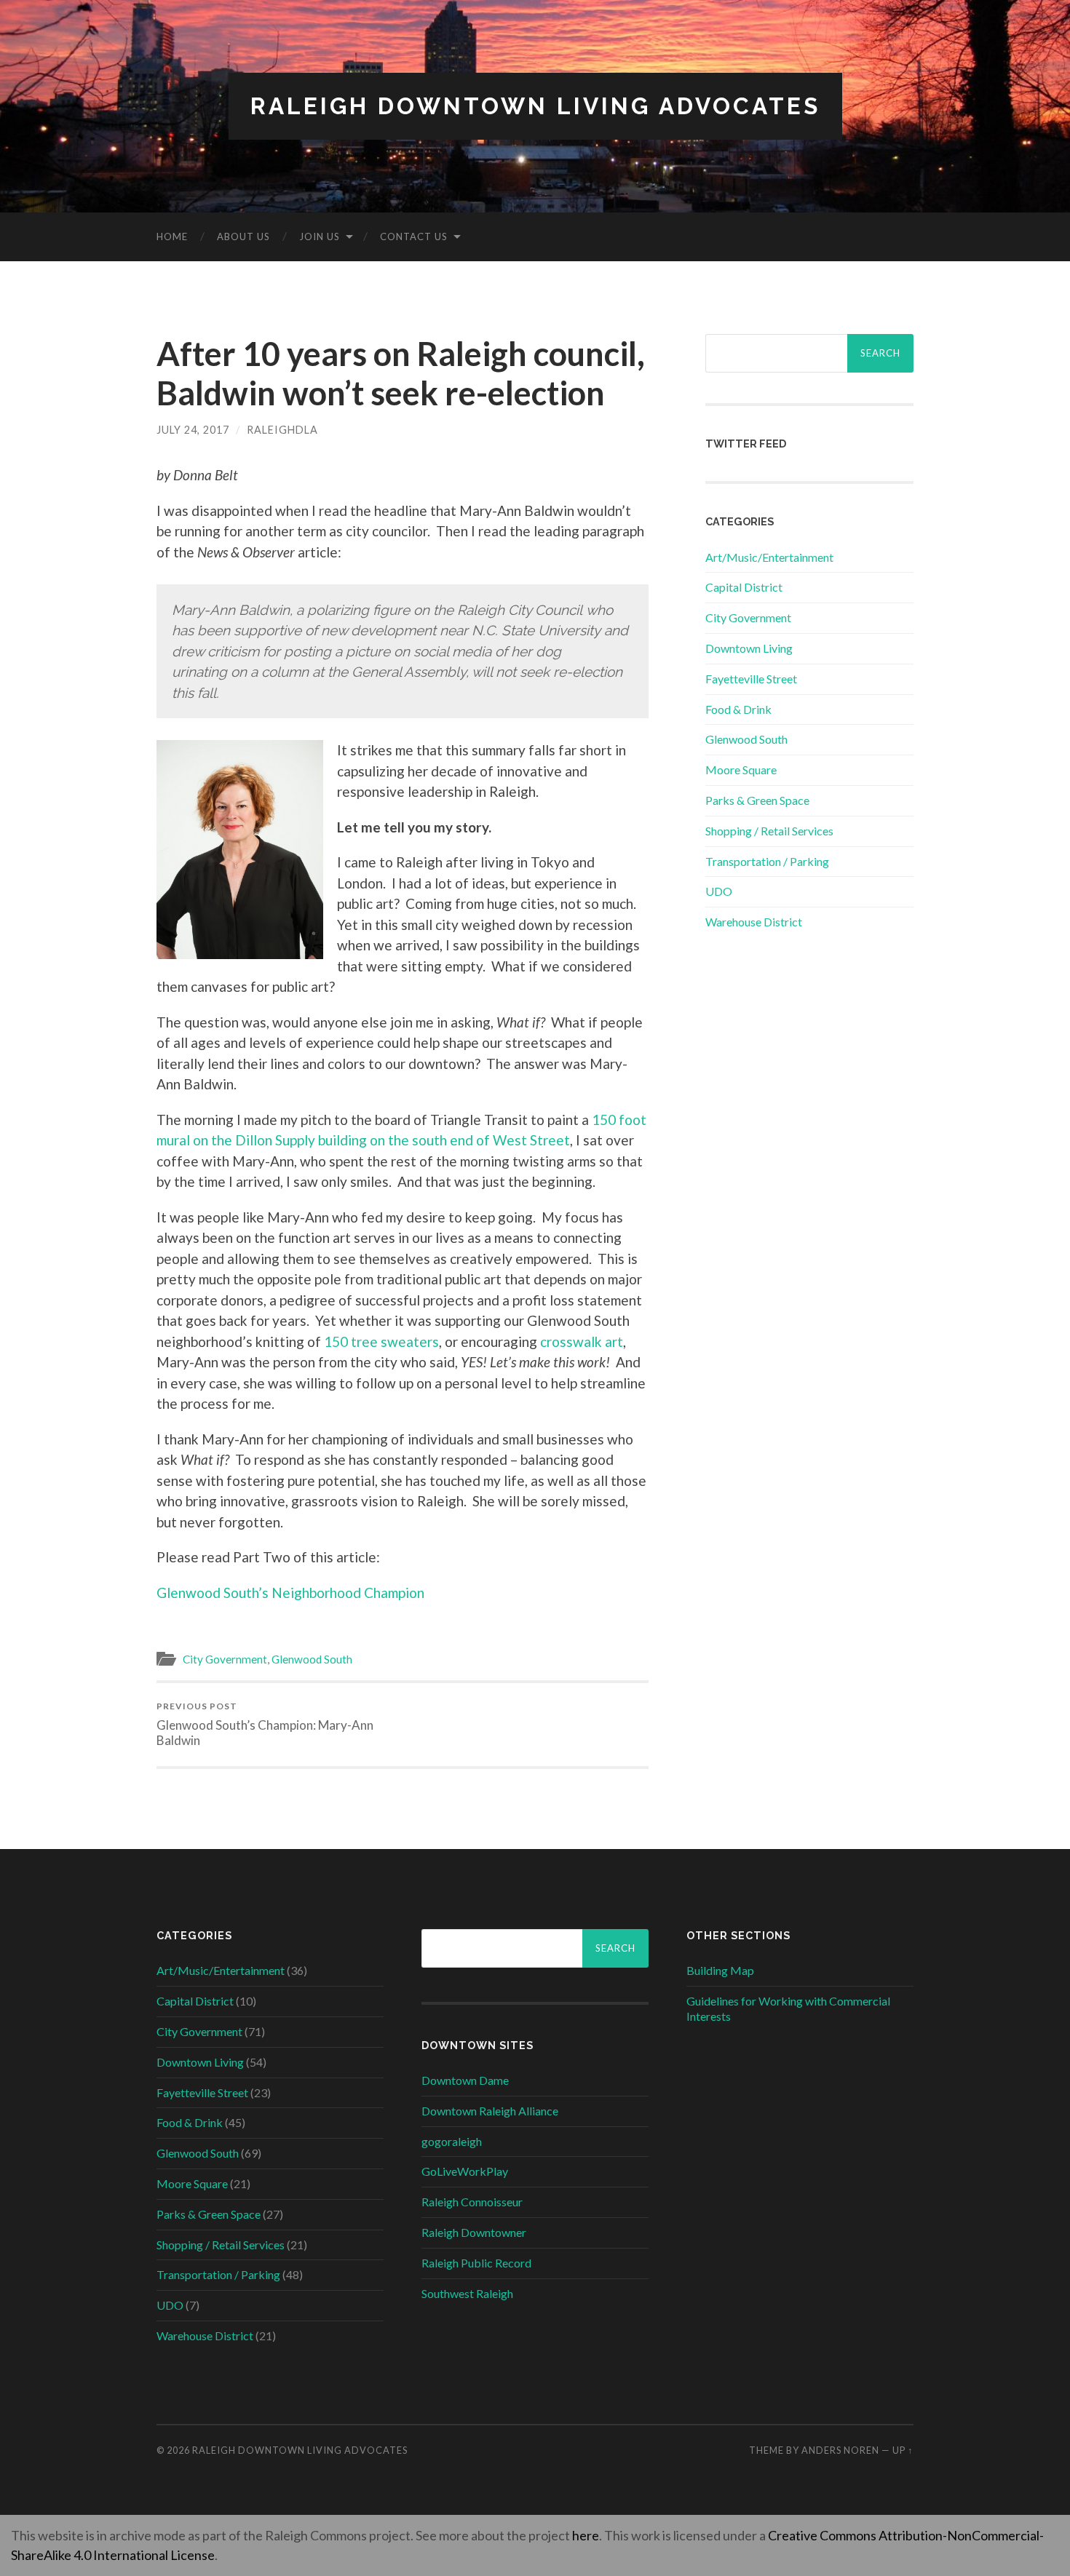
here (586, 2535)
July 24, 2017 (193, 430)
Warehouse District (754, 922)
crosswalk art (582, 1341)
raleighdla (282, 430)
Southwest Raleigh (467, 2293)
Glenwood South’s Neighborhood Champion (290, 1593)
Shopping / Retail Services (769, 831)
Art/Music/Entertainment (769, 557)
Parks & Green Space (757, 800)
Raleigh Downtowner (474, 2232)
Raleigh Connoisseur (472, 2202)
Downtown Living (749, 648)
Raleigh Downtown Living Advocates (535, 106)
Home (172, 236)
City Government (225, 1659)
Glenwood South (312, 1659)
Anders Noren (840, 2450)
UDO (719, 891)
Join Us (320, 236)
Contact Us (414, 236)
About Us (243, 236)
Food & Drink (738, 709)
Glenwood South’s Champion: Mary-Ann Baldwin (265, 1724)
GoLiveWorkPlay (465, 2171)
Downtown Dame (465, 2080)
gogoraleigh (452, 2141)
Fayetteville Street (751, 679)
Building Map (720, 1970)
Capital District (744, 587)
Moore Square (741, 770)
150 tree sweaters (381, 1341)
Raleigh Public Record (476, 2263)
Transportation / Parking (767, 861)
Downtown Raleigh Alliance (490, 2111)
